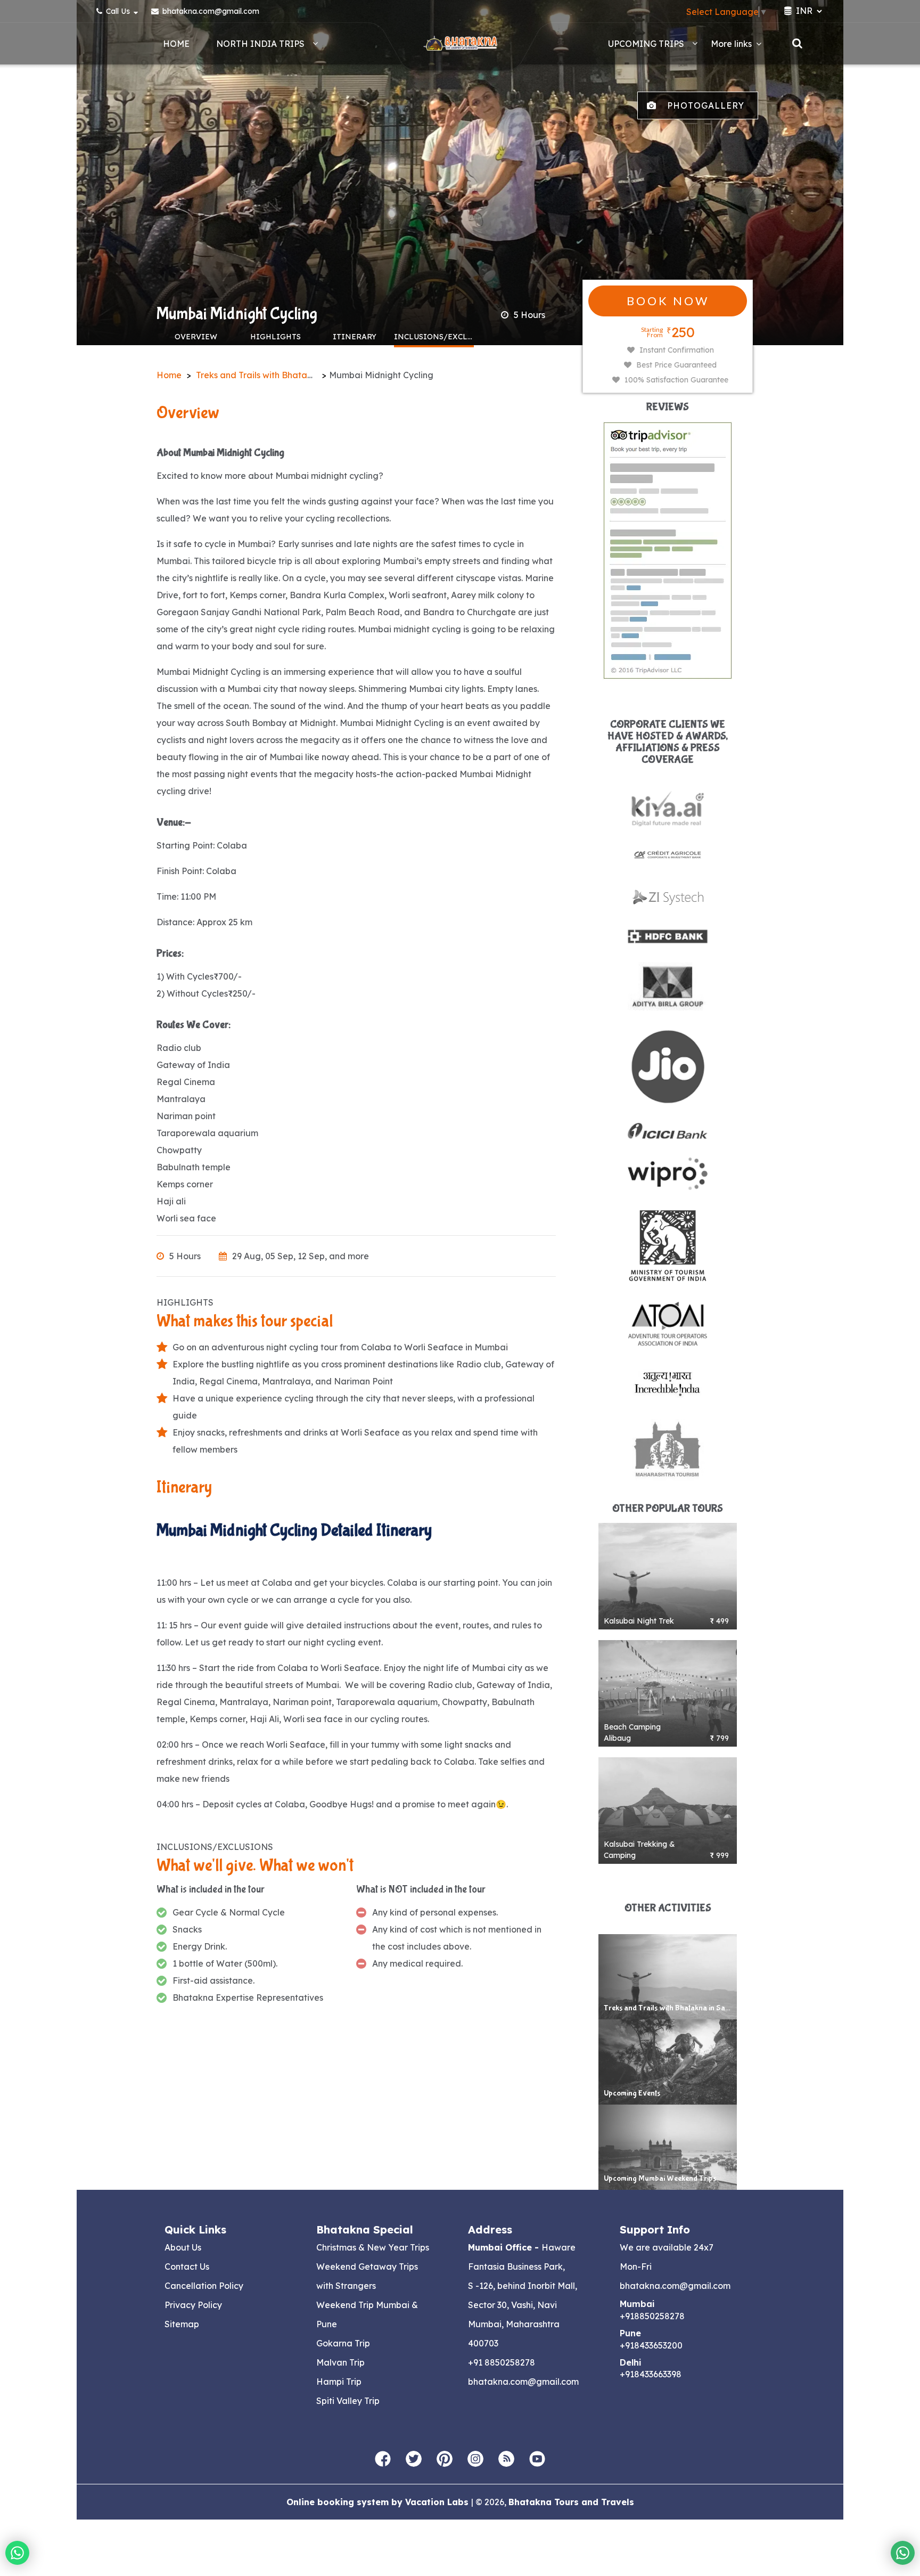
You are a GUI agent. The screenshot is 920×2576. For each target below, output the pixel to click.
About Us (183, 2247)
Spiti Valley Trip (348, 2401)
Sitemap (182, 2324)
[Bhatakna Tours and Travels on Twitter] (414, 2459)
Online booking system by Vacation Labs (379, 2502)
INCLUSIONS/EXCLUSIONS (434, 337)
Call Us (118, 11)
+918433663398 (651, 2374)
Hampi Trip (339, 2382)
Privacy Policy (193, 2305)
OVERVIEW (196, 337)
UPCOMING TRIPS (646, 44)
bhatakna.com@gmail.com (210, 11)
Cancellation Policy (204, 2286)
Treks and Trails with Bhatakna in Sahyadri (284, 375)
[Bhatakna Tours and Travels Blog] (506, 2459)
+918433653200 (651, 2345)
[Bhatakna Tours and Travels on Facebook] (383, 2459)
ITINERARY (355, 337)
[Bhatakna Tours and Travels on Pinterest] (445, 2459)
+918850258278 (652, 2316)
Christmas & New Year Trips (373, 2247)
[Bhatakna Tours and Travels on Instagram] (475, 2459)
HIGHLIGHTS (276, 337)
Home (176, 44)
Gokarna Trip (343, 2343)
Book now (668, 301)
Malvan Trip (340, 2362)
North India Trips (260, 44)
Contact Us (187, 2267)
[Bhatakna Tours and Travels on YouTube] (537, 2459)
